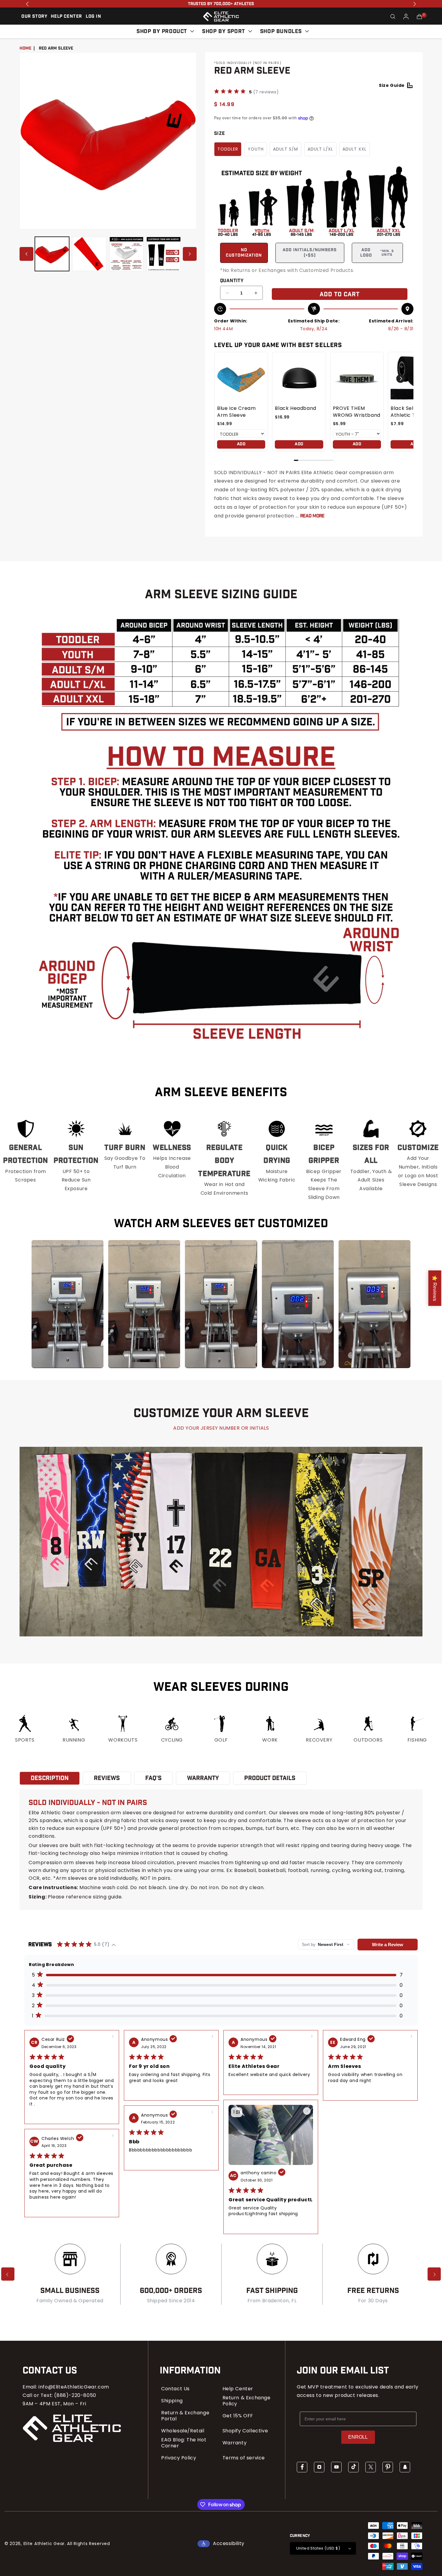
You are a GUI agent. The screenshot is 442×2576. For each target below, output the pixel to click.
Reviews (107, 1778)
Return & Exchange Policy (247, 2401)
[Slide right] (190, 254)
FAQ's (153, 1778)
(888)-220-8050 (75, 2395)
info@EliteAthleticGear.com (74, 2387)
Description (50, 1778)
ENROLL (358, 2437)
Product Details (270, 1778)
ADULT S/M (285, 149)
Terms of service (244, 2458)
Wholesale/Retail (183, 2431)
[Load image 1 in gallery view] (52, 254)
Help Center (238, 2389)
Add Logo (377, 253)
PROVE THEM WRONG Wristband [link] (357, 412)
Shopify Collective (245, 2431)
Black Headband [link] (295, 408)
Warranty (235, 2443)
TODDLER (228, 149)
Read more (312, 516)
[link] (241, 379)
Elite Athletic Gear (44, 2544)
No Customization (244, 253)
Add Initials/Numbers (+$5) (310, 253)
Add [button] (241, 444)
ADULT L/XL (320, 149)
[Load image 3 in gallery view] (127, 254)
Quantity (232, 281)
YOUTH (256, 149)
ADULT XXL (355, 149)
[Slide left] (26, 254)
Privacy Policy (179, 2458)
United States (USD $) (318, 2548)
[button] (393, 17)
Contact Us (175, 2389)
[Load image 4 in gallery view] (164, 254)
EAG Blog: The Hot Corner (184, 2443)
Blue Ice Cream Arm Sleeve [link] (236, 412)
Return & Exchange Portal (185, 2416)
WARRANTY (203, 1778)
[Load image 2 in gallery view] (89, 254)
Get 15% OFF (238, 2416)
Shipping (172, 2401)
